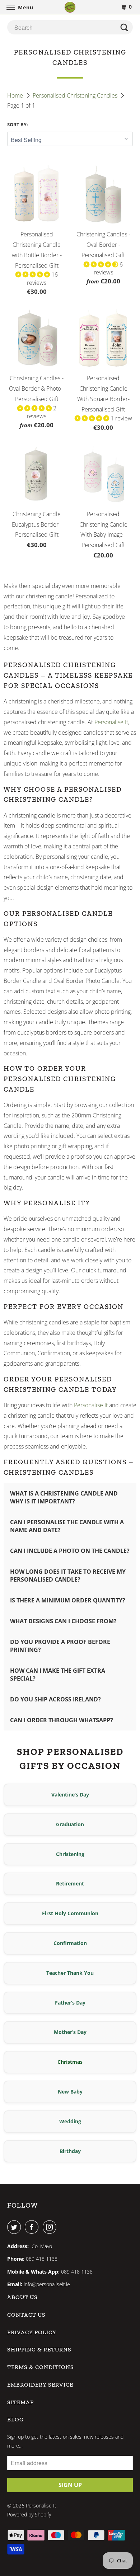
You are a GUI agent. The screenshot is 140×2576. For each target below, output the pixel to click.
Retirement (70, 1883)
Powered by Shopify (29, 2514)
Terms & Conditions (41, 2367)
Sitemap (20, 2402)
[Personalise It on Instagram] (51, 2227)
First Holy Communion (70, 1913)
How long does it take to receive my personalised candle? (68, 1576)
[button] (33, 274)
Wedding (70, 2121)
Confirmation (70, 1943)
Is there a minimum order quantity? (68, 1600)
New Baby (70, 2092)
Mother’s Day (70, 2032)
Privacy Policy (32, 2332)
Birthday (70, 2151)
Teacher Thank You (70, 1973)
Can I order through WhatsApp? (62, 1720)
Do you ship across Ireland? (55, 1699)
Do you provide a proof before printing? (60, 1646)
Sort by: (18, 124)
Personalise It (111, 722)
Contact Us (26, 2315)
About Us (22, 2297)
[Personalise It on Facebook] (33, 2227)
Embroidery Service (40, 2385)
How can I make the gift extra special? (58, 1675)
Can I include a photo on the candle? (70, 1551)
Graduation (70, 1824)
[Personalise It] (70, 7)
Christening (70, 1854)
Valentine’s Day (70, 1795)
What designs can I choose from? (63, 1621)
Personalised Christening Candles (76, 95)
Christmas (70, 2062)
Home (16, 95)
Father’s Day (70, 2003)
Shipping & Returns (39, 2349)
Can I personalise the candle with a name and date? (67, 1526)
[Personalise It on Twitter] (15, 2227)
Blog (15, 2419)
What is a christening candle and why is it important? (64, 1497)
